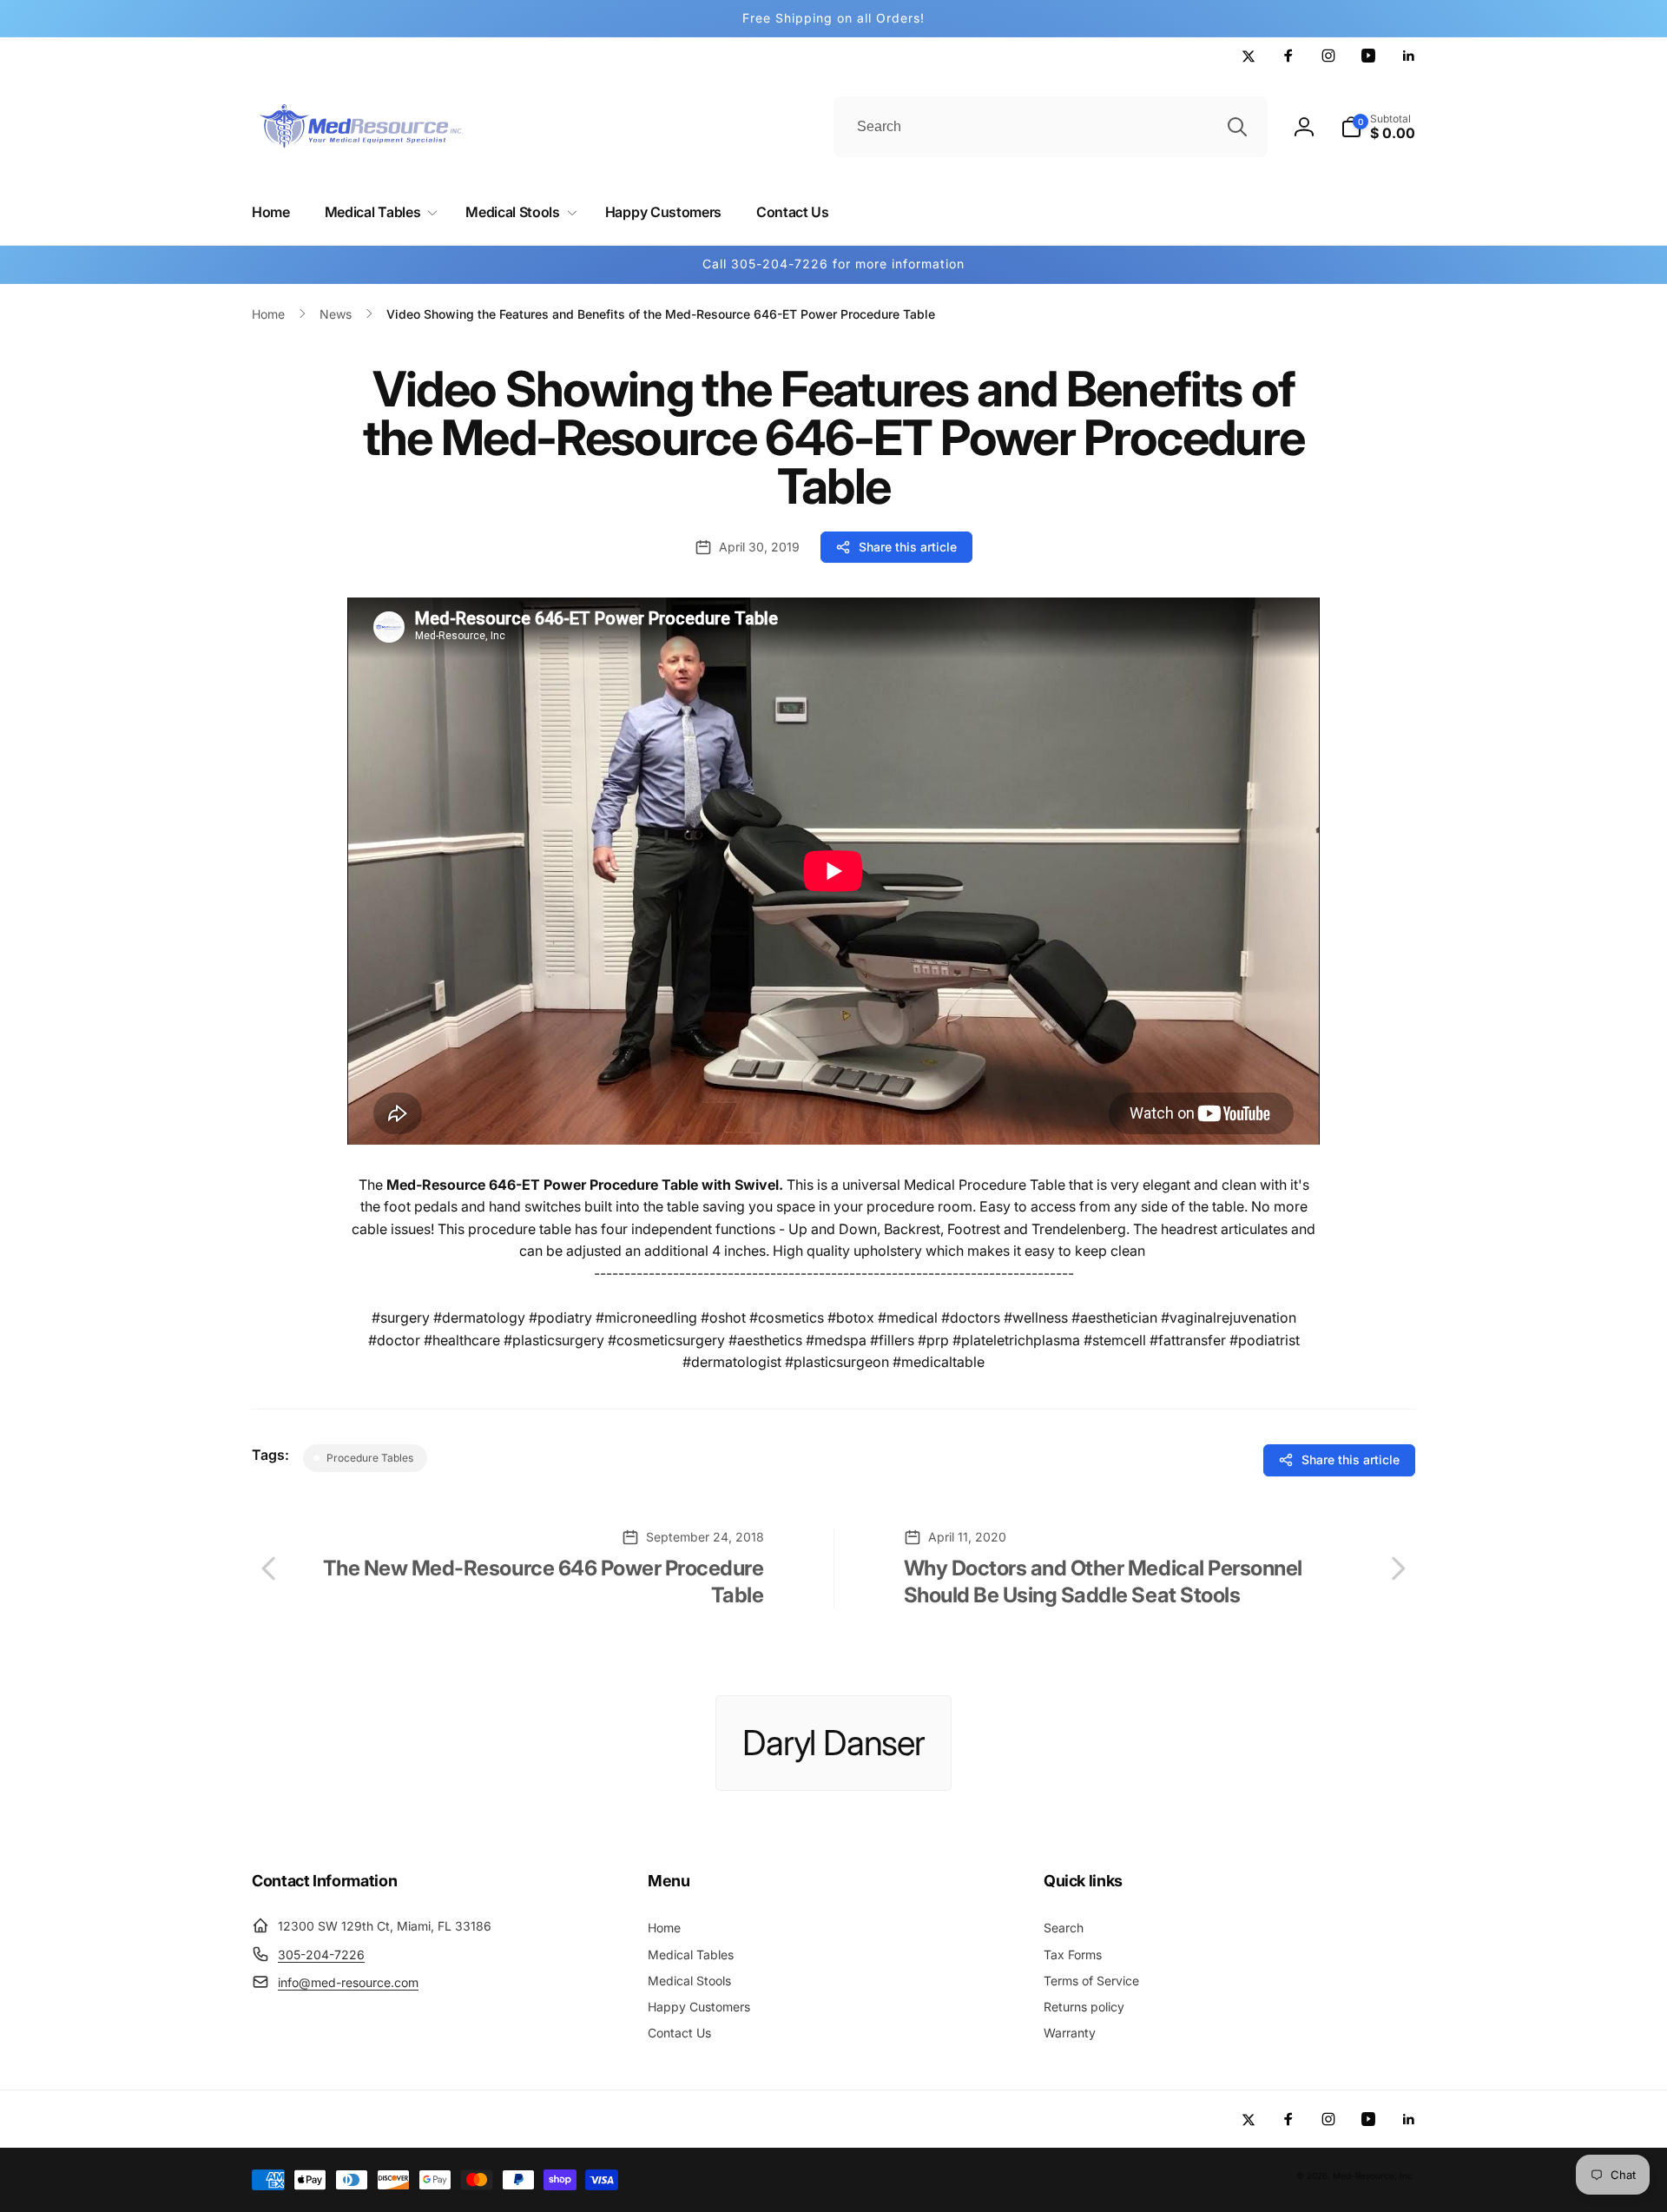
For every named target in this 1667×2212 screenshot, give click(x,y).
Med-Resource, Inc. (1374, 2176)
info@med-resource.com (348, 1982)
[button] (378, 212)
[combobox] (1051, 127)
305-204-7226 (321, 1954)
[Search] (1237, 127)
